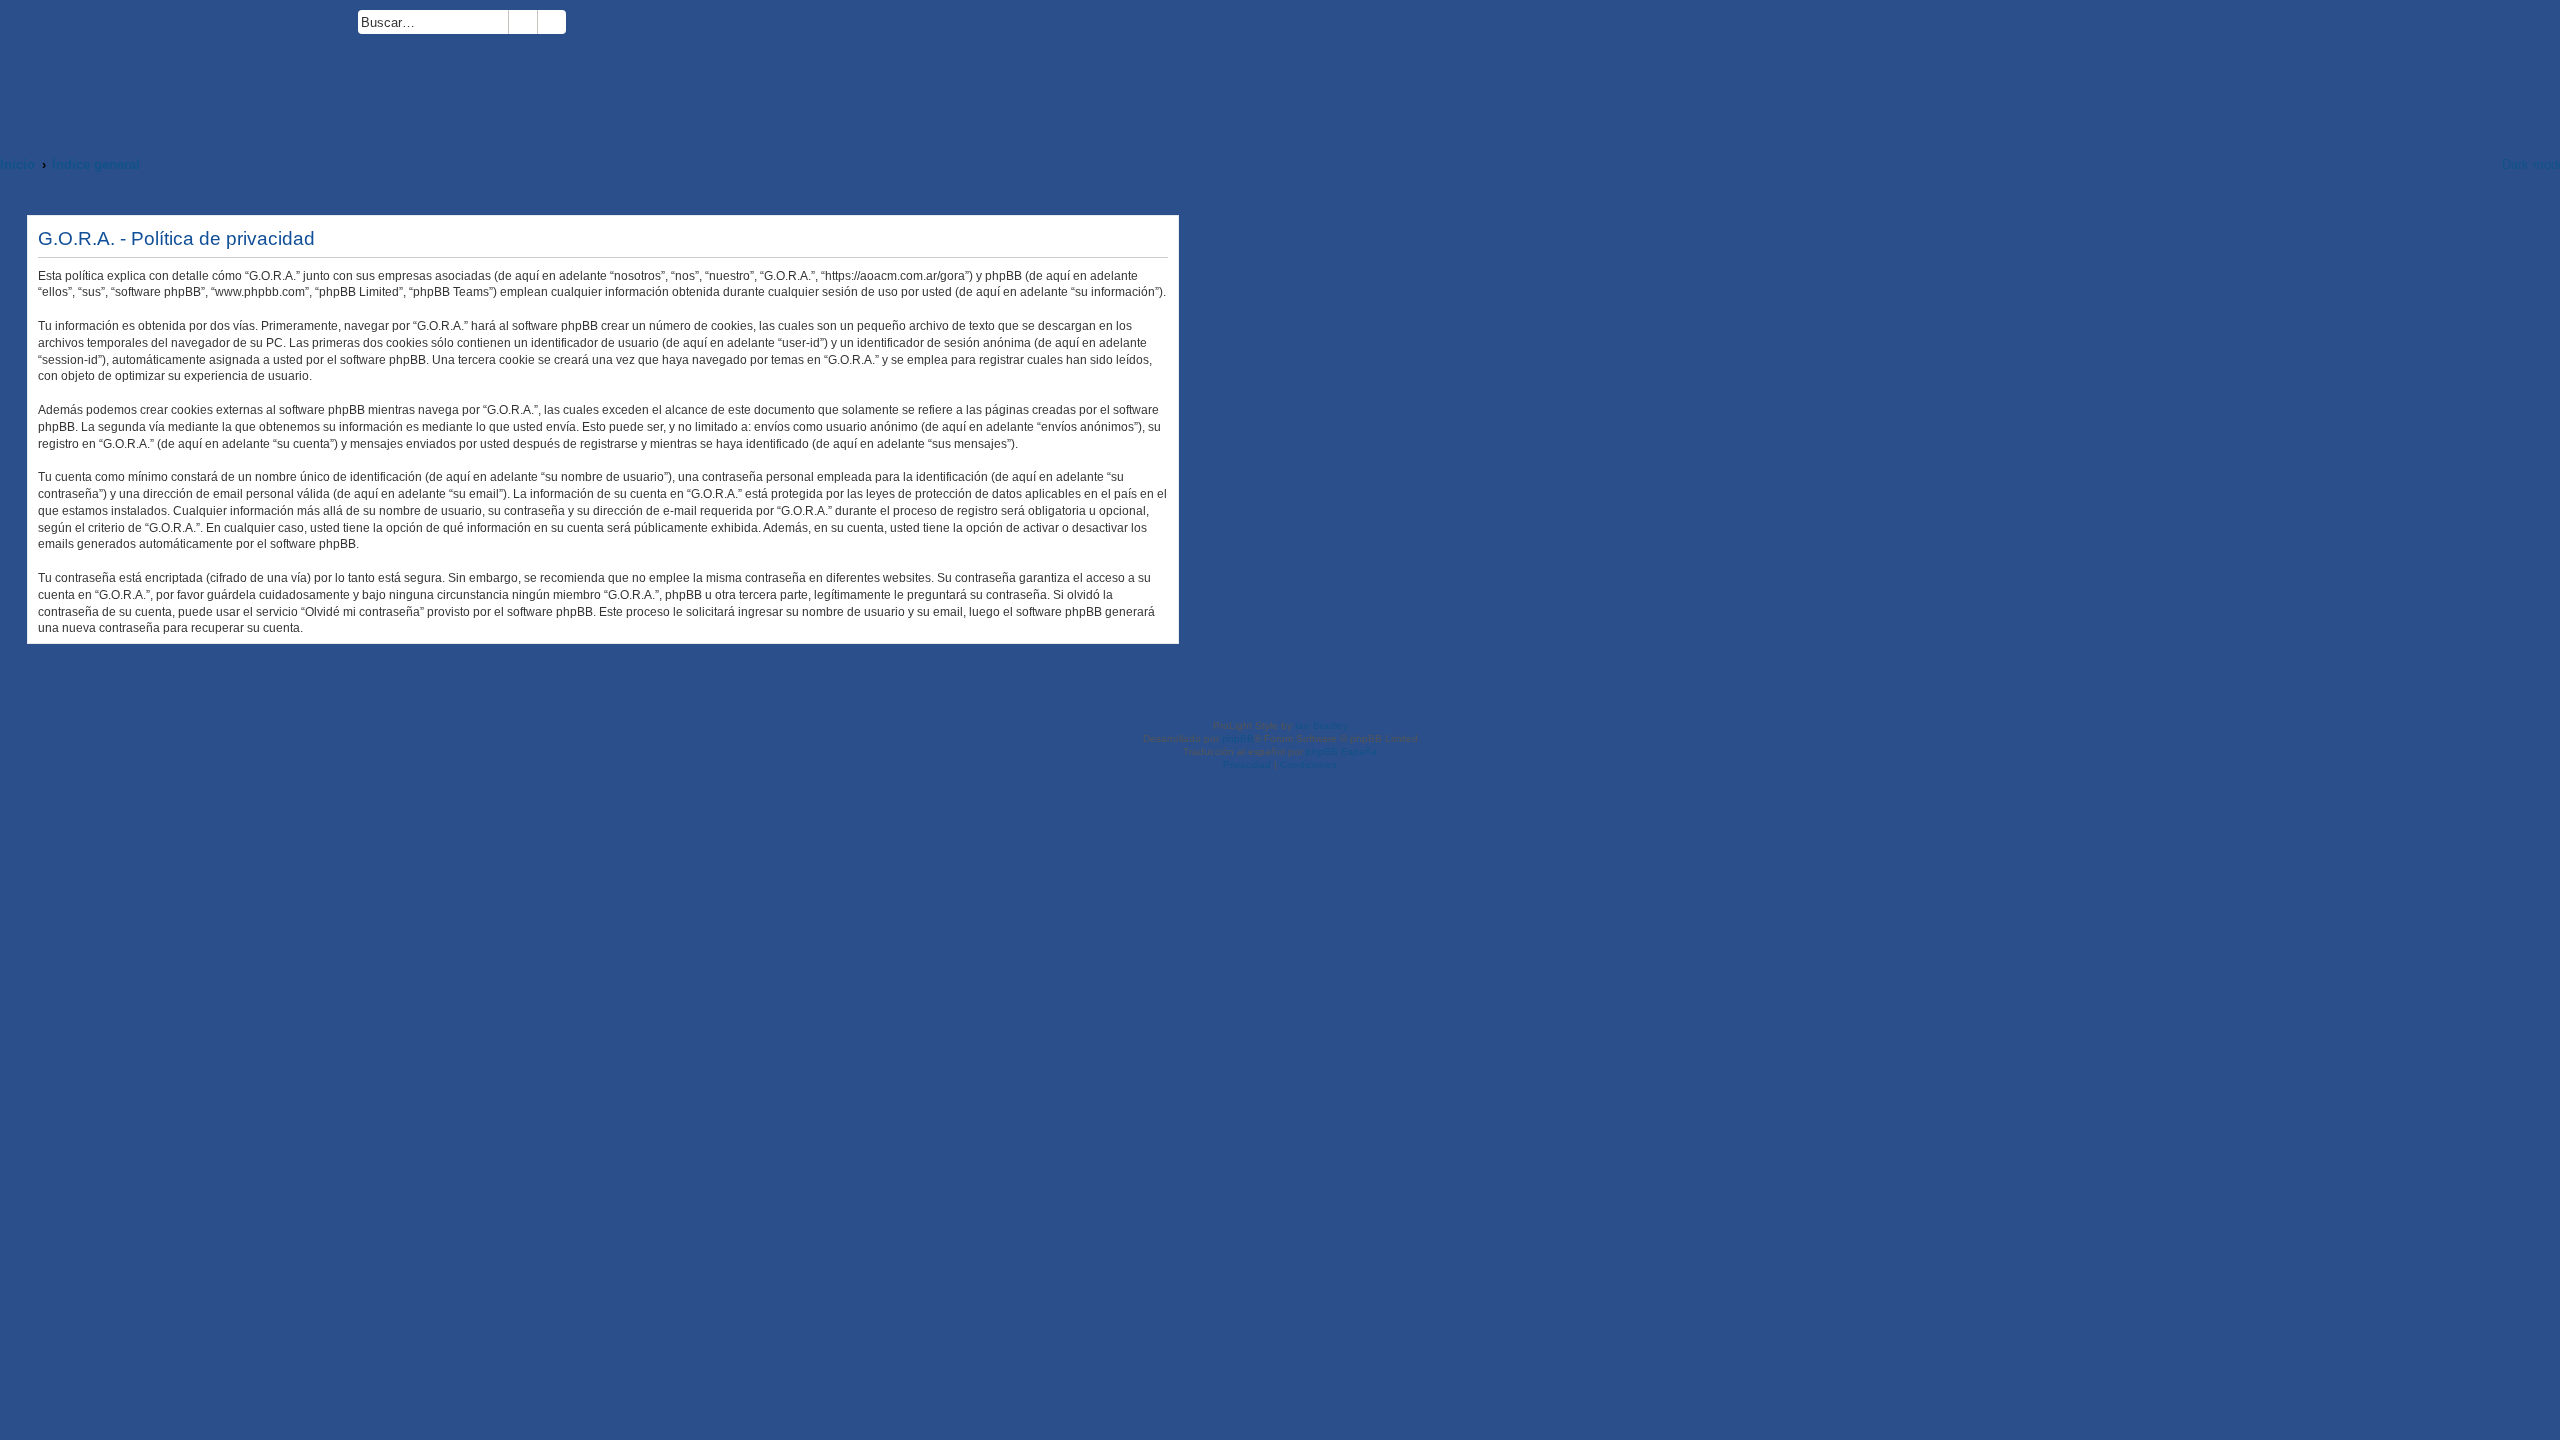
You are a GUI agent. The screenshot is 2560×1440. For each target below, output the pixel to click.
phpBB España (1341, 751)
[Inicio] (179, 67)
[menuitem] (575, 25)
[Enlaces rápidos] (2461, 164)
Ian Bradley (1321, 725)
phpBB (1238, 738)
